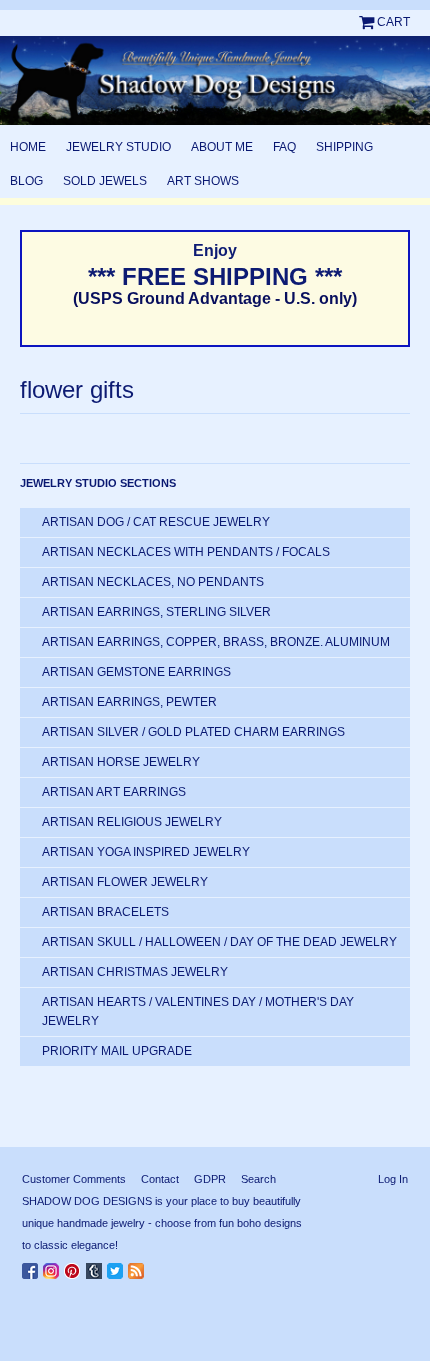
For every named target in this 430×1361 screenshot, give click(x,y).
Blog (26, 181)
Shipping (344, 147)
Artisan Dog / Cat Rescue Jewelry (156, 522)
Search (258, 1179)
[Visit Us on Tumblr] (96, 1267)
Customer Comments (74, 1179)
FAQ (284, 147)
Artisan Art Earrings (114, 792)
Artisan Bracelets (105, 912)
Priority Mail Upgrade (117, 1051)
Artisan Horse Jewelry (121, 762)
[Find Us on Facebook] (32, 1267)
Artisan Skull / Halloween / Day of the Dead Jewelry (219, 942)
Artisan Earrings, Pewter (129, 702)
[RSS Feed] (138, 1267)
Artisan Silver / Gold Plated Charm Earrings (193, 732)
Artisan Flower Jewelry (125, 882)
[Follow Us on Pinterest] (75, 1267)
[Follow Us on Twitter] (117, 1267)
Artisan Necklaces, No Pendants (153, 582)
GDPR (210, 1179)
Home (28, 147)
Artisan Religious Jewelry (132, 822)
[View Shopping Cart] (368, 22)
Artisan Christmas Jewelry (135, 972)
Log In (393, 1179)
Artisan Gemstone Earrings (136, 672)
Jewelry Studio (118, 147)
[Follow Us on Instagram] (53, 1267)
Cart (393, 22)
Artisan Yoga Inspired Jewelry (146, 852)
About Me (222, 147)
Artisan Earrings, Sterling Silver (156, 612)
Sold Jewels (105, 181)
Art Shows (203, 181)
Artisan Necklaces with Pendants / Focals (186, 552)
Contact (160, 1179)
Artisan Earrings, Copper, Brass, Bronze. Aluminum (216, 642)
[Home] (215, 80)
